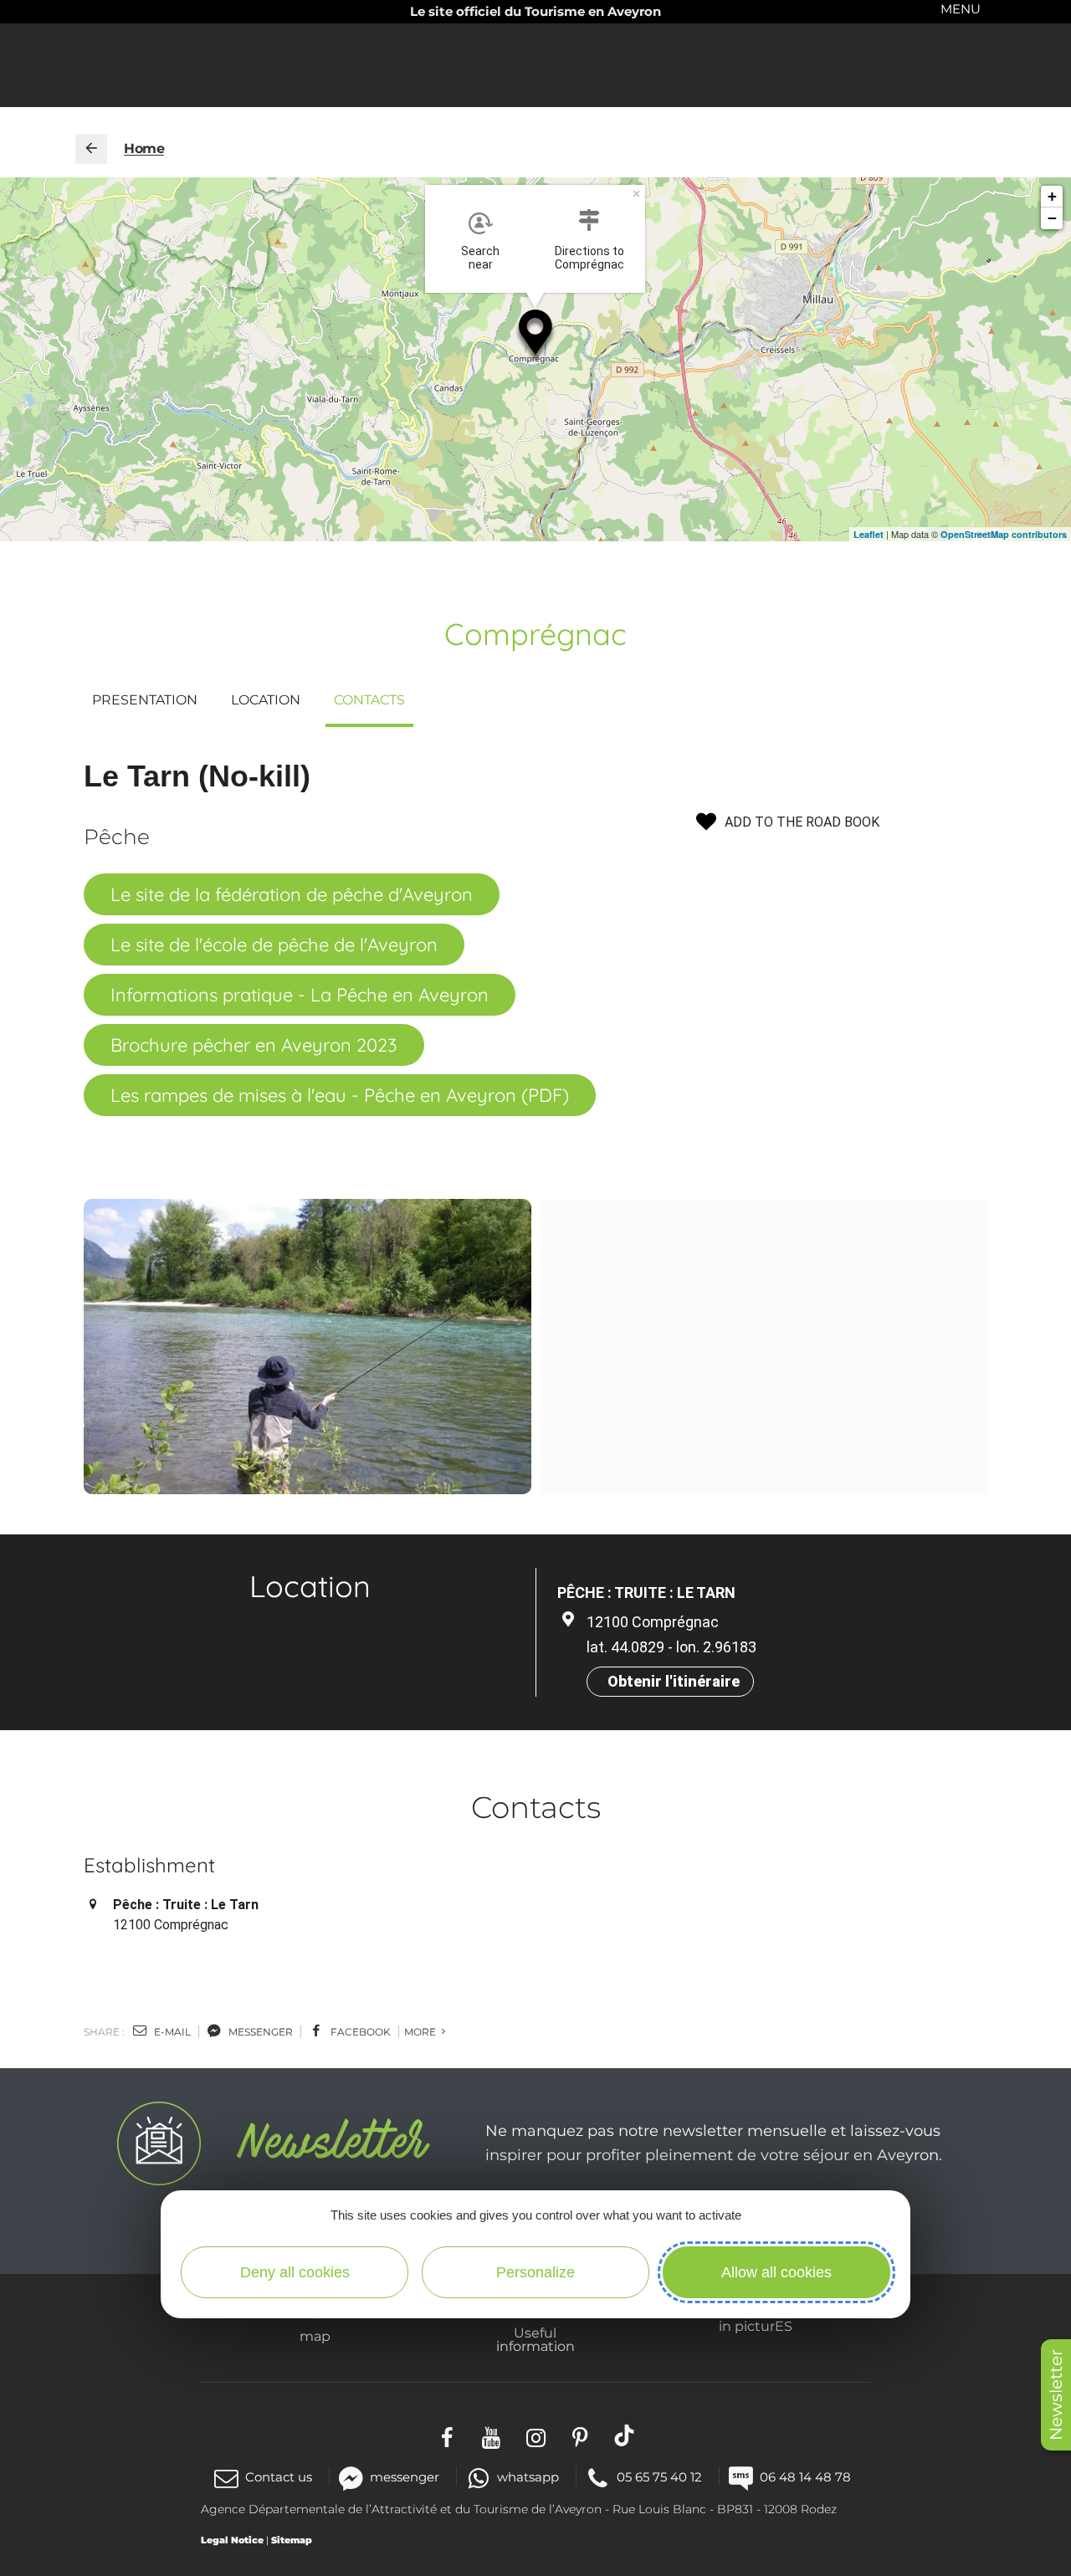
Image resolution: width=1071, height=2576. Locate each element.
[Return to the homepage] (91, 149)
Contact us (279, 2477)
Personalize (535, 2272)
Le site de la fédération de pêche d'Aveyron (292, 894)
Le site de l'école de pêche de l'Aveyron (274, 945)
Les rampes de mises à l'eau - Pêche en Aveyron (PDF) (340, 1095)
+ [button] (1052, 196)
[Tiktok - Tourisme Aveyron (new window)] (625, 2436)
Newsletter (1056, 2395)
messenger (259, 2032)
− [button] (1052, 218)
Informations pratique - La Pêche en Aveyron (300, 995)
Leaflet (869, 534)
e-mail (171, 2032)
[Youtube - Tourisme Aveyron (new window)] (492, 2436)
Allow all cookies (776, 2272)
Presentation (145, 700)
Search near (480, 258)
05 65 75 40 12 (659, 2477)
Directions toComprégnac (589, 258)
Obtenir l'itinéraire (674, 1681)
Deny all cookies (295, 2272)
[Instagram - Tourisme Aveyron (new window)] (536, 2436)
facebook (359, 2032)
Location (266, 700)
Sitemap (292, 2540)
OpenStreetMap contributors (1004, 534)
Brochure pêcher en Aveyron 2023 (254, 1045)
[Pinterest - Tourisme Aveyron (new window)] (580, 2436)
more (421, 2032)
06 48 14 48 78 (805, 2477)
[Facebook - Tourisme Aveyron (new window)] (447, 2436)
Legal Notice (232, 2540)
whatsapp (528, 2477)
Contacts (369, 700)
